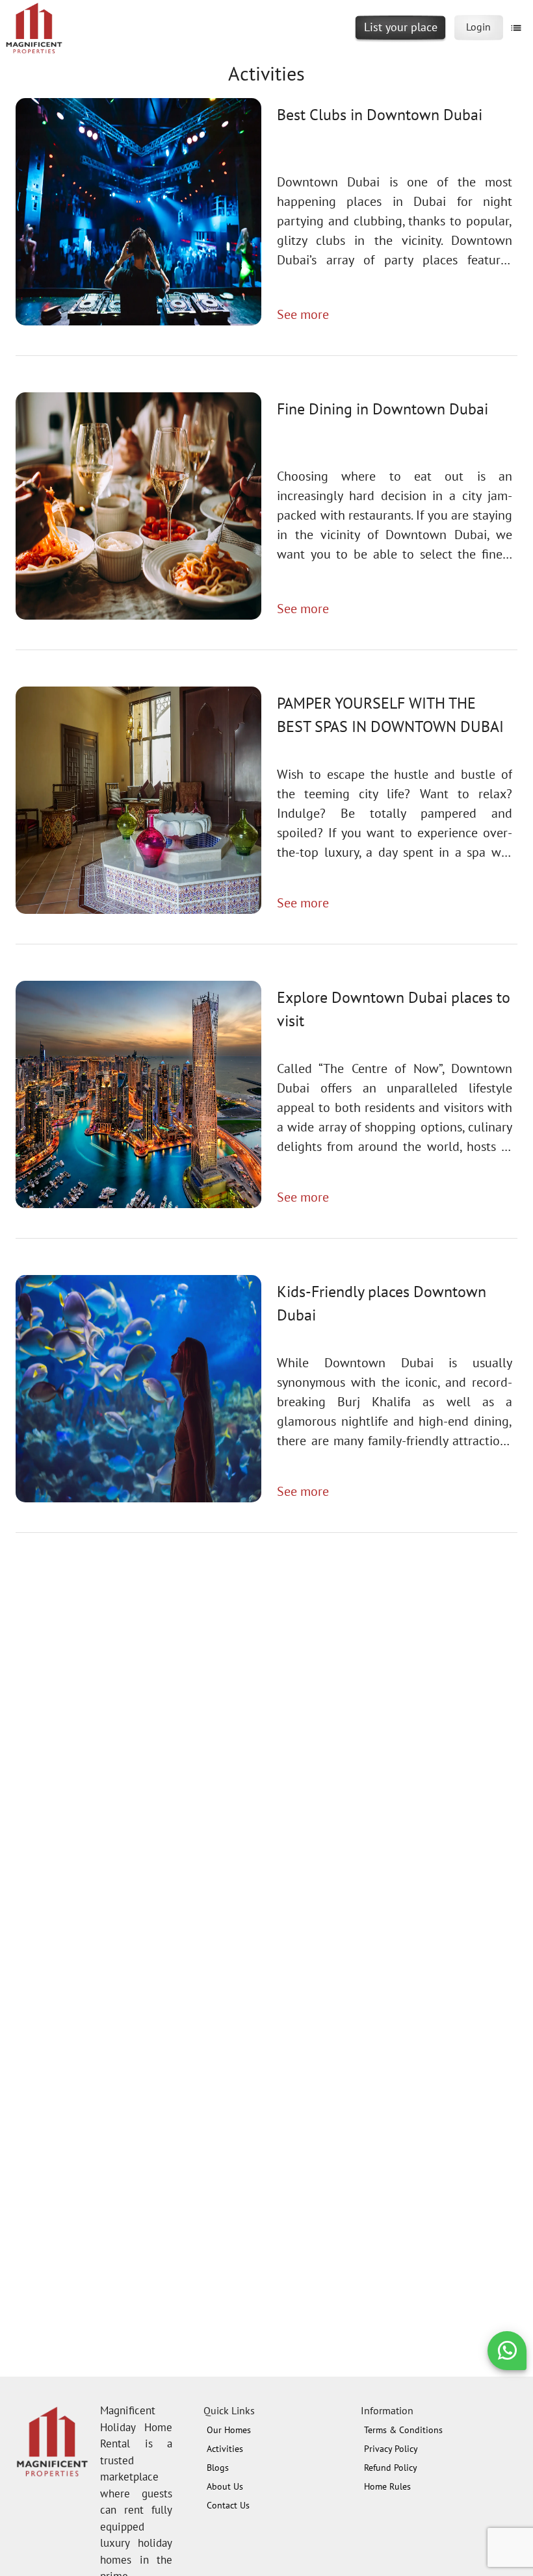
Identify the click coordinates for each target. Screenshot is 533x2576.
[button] (507, 2351)
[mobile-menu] (516, 28)
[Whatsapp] (507, 2350)
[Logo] (34, 31)
